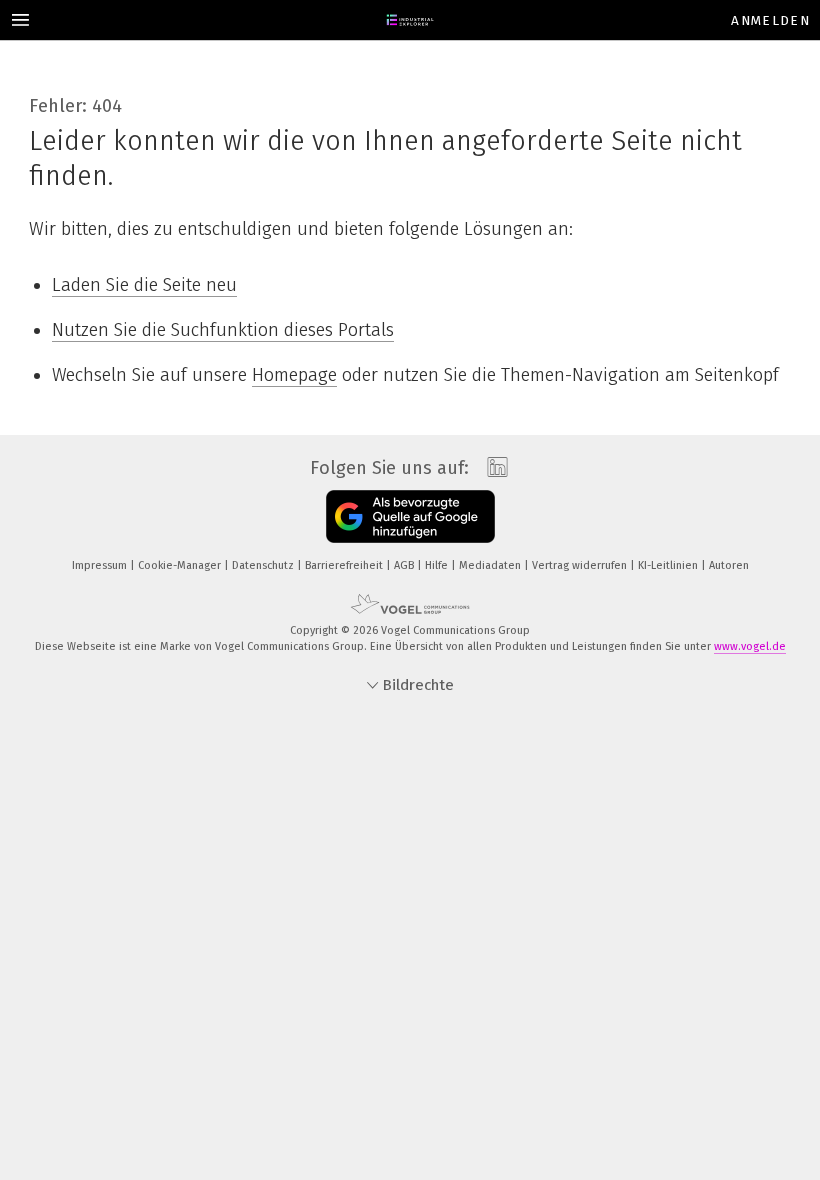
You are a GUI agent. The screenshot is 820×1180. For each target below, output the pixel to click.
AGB (405, 565)
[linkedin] (492, 468)
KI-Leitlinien (669, 565)
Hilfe (438, 565)
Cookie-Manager (181, 565)
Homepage (294, 375)
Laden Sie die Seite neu (144, 285)
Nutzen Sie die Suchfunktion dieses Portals (223, 330)
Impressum (101, 565)
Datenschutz (264, 565)
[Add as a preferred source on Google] (410, 516)
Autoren (729, 565)
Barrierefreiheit (345, 565)
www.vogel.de (750, 646)
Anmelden (770, 20)
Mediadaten (491, 565)
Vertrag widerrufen (581, 565)
